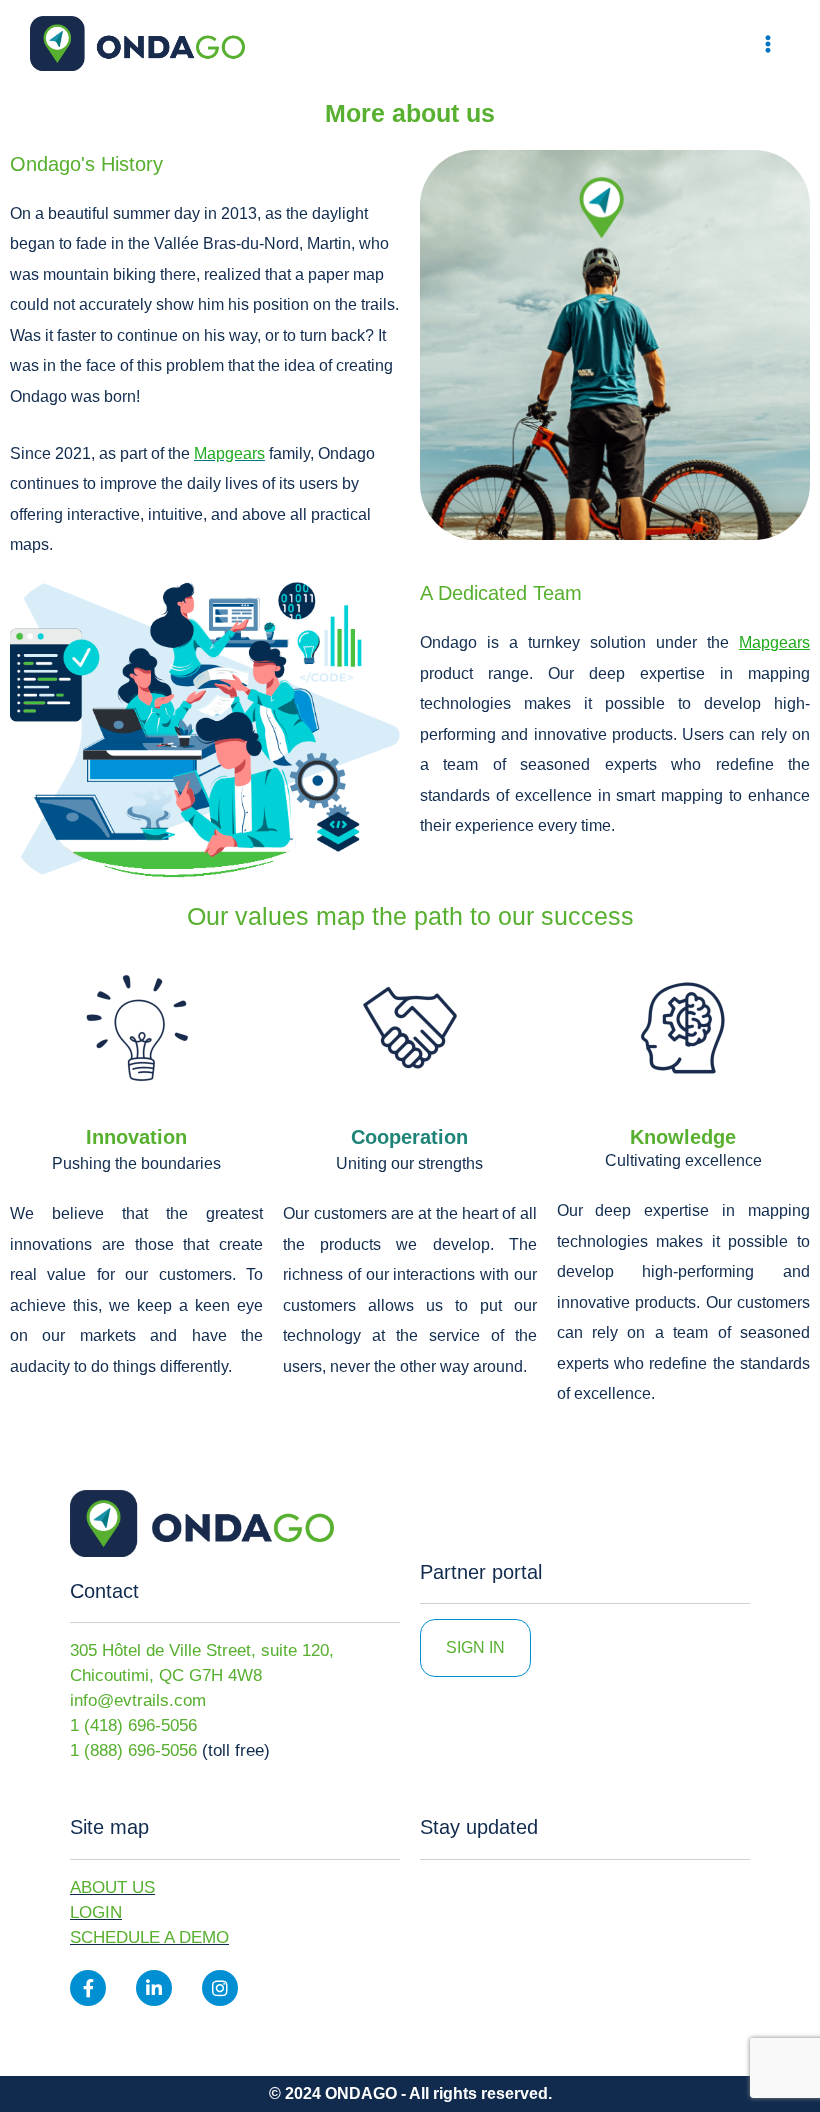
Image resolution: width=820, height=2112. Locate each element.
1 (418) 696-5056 (133, 1725)
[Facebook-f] (88, 1988)
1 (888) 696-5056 (133, 1750)
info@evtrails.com (138, 1700)
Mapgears (774, 642)
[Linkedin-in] (154, 1988)
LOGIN (96, 1912)
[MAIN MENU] (767, 43)
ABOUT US (112, 1887)
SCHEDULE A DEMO (149, 1937)
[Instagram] (220, 1988)
